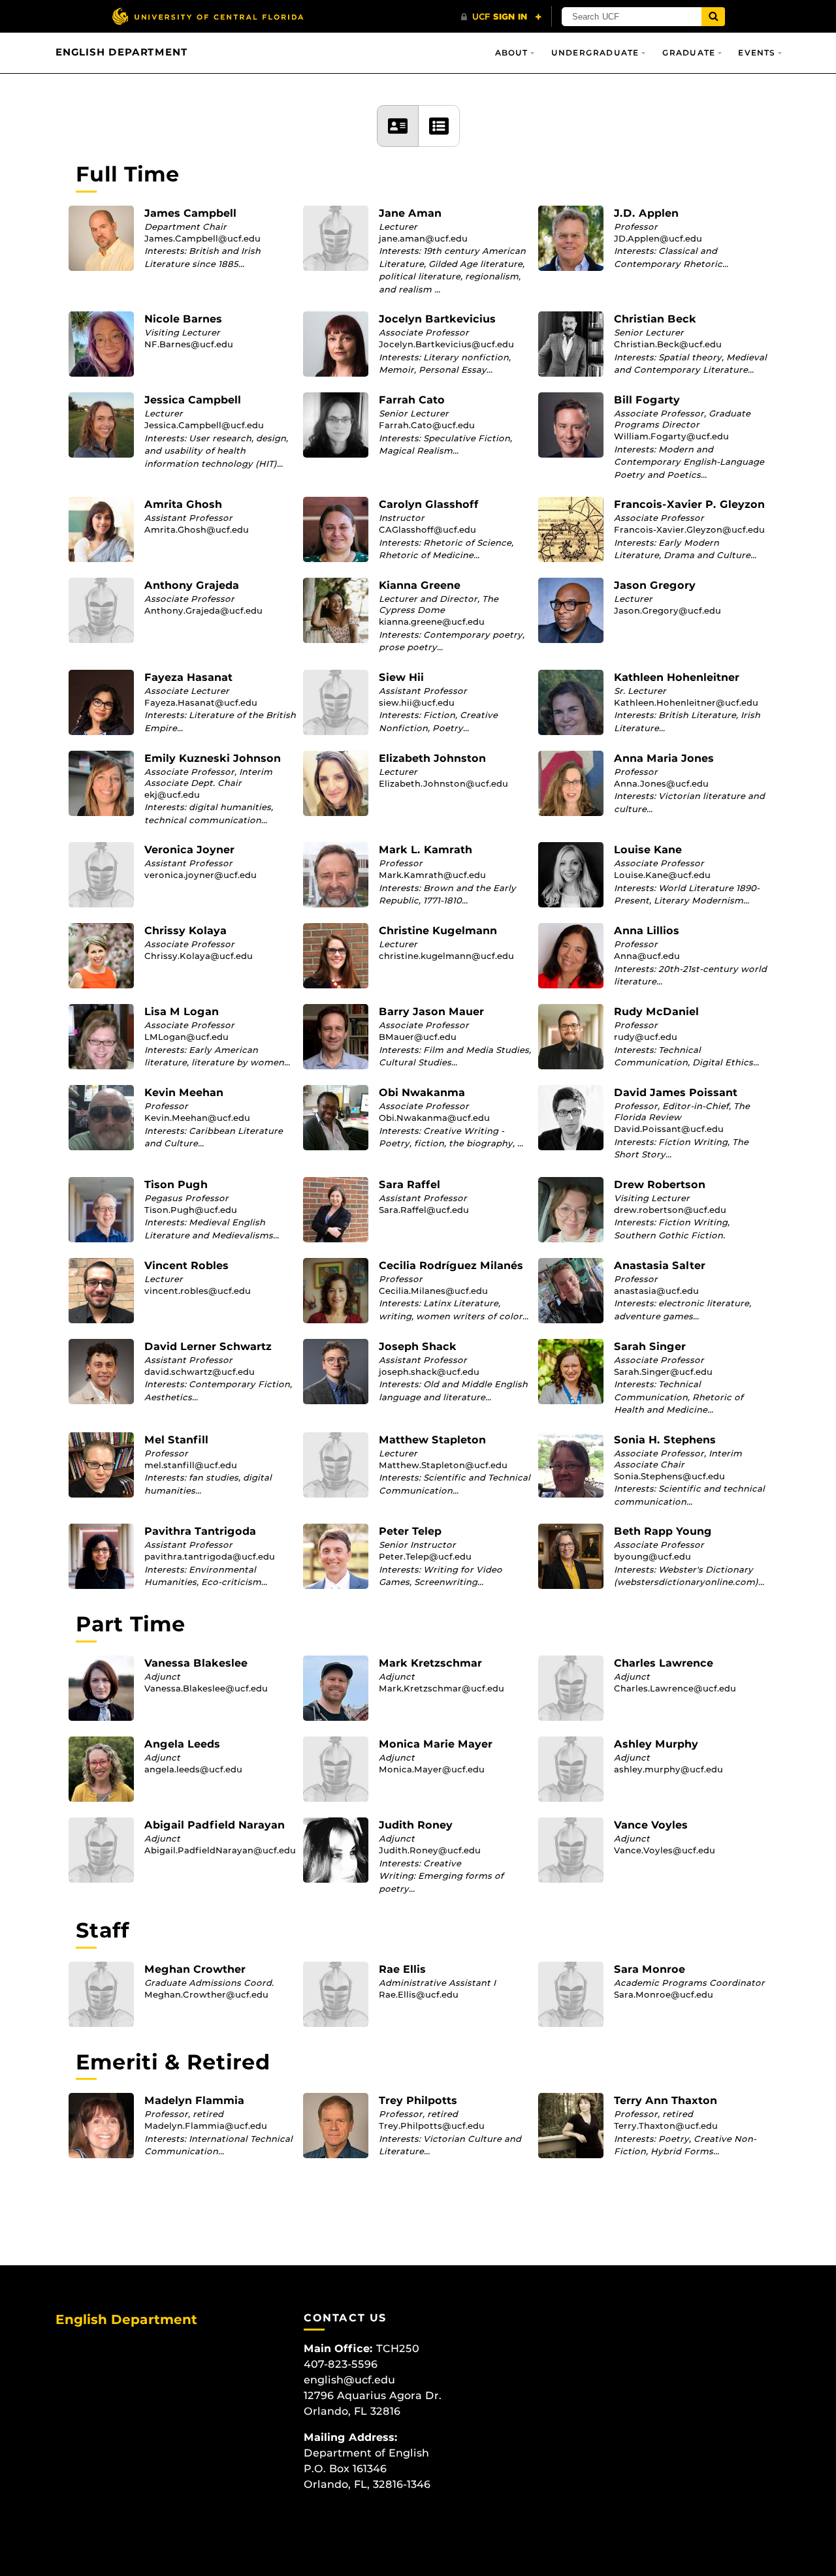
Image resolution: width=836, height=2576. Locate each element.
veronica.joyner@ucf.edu (201, 875)
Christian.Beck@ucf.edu (668, 344)
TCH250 (398, 2348)
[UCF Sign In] (501, 17)
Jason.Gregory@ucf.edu (667, 610)
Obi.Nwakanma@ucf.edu (434, 1118)
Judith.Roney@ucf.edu (430, 1850)
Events (757, 53)
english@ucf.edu (349, 2380)
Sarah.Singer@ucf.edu (663, 1372)
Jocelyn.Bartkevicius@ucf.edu (446, 344)
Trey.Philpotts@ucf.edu (432, 2126)
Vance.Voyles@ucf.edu (665, 1850)
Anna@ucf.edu (647, 956)
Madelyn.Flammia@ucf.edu (206, 2126)
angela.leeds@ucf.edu (193, 1769)
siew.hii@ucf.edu (417, 702)
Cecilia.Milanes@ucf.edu (433, 1291)
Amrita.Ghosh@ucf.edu (197, 529)
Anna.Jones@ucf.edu (661, 783)
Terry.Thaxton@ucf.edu (666, 2126)
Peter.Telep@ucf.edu (425, 1556)
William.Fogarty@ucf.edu (671, 436)
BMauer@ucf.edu (418, 1037)
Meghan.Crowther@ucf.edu (206, 1994)
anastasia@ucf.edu (656, 1291)
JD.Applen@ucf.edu (658, 238)
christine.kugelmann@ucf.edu (446, 956)
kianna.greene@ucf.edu (432, 621)
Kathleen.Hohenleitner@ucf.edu (686, 702)
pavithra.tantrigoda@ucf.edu (210, 1556)
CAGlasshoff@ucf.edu (427, 529)
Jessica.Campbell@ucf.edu (204, 425)
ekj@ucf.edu (172, 794)
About (512, 53)
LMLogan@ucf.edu (186, 1037)
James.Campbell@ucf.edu (202, 238)
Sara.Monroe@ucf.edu (664, 1994)
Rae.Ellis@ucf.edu (419, 1994)
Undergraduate (595, 53)
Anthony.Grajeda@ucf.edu (203, 610)
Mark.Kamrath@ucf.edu (432, 875)
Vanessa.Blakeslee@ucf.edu (206, 1688)
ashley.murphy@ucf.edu (668, 1769)
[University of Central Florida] (208, 16)
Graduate (689, 53)
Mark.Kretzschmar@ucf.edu (442, 1688)
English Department (121, 52)
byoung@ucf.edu (652, 1556)
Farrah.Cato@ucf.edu (427, 425)
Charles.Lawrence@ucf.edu (675, 1688)
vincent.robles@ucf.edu (198, 1291)
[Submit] (713, 17)
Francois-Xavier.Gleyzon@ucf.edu (689, 529)
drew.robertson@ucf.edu (670, 1210)
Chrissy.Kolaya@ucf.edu (199, 956)
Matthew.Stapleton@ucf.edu (443, 1465)
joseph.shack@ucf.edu (429, 1372)
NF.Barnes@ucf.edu (189, 344)
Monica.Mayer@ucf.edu (432, 1769)
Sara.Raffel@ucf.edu (424, 1210)
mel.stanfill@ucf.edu (191, 1465)
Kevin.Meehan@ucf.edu (197, 1118)
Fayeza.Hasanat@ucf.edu (201, 702)
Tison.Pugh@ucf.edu (191, 1210)
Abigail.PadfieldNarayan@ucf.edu (220, 1850)
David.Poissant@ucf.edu (669, 1129)
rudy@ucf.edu (646, 1037)
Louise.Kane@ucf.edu (662, 875)
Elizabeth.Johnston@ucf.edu (443, 783)
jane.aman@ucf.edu (423, 238)
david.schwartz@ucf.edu (200, 1372)
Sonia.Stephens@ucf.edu (669, 1476)
